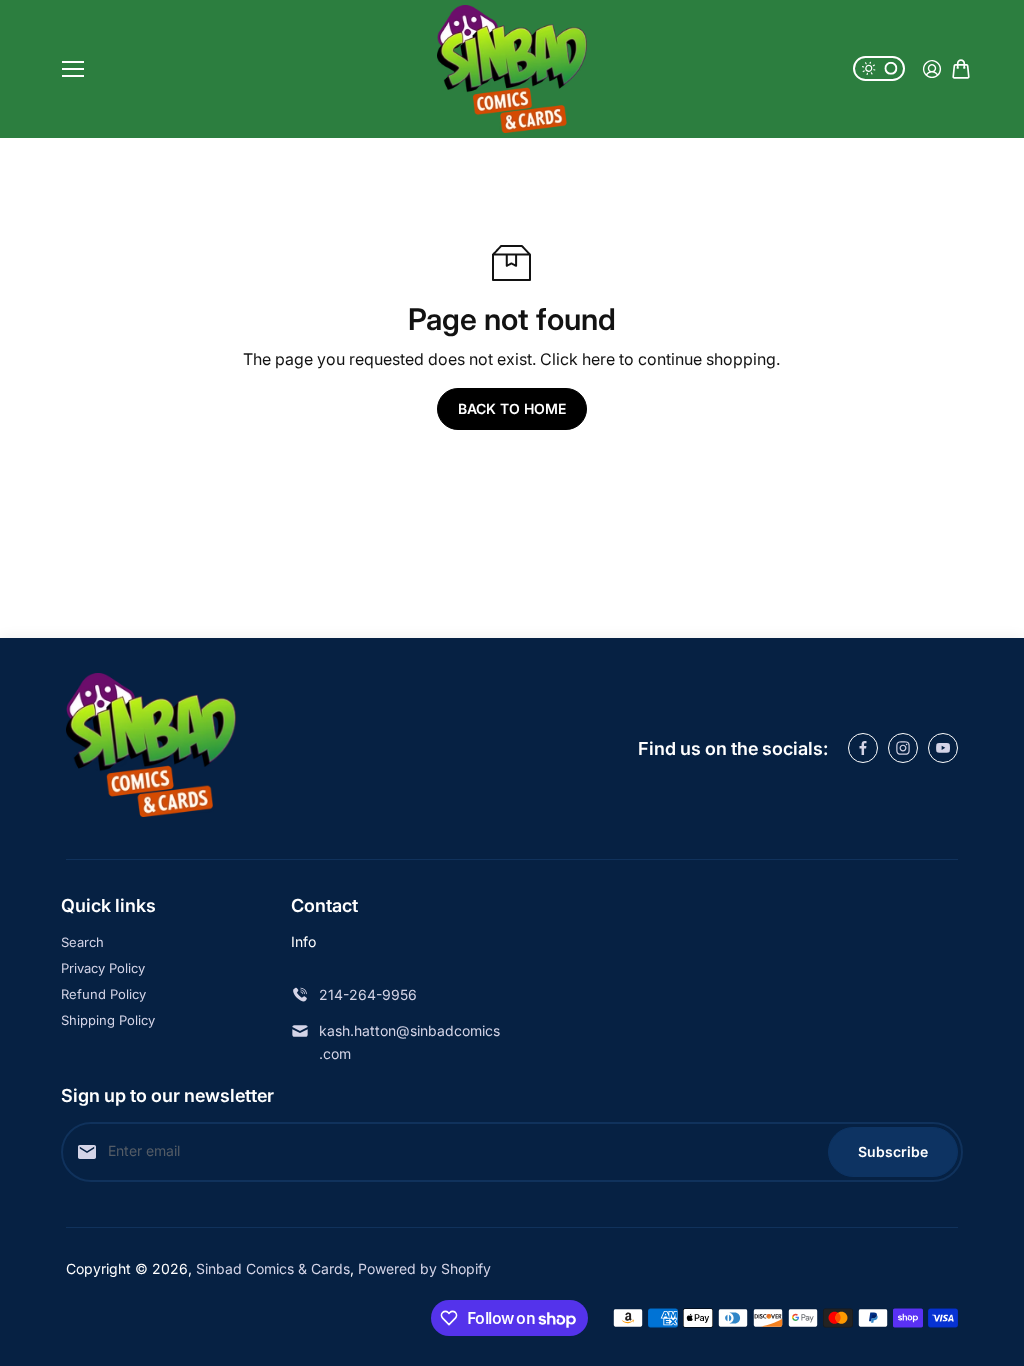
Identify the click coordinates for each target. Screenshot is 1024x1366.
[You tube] (943, 748)
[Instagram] (903, 748)
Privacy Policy (103, 968)
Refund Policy (103, 994)
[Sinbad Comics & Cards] (512, 69)
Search (82, 942)
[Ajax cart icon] (961, 69)
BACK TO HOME (512, 408)
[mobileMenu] (73, 69)
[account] (932, 69)
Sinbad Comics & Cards (273, 1268)
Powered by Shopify (424, 1268)
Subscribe (893, 1151)
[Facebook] (863, 748)
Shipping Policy (108, 1020)
